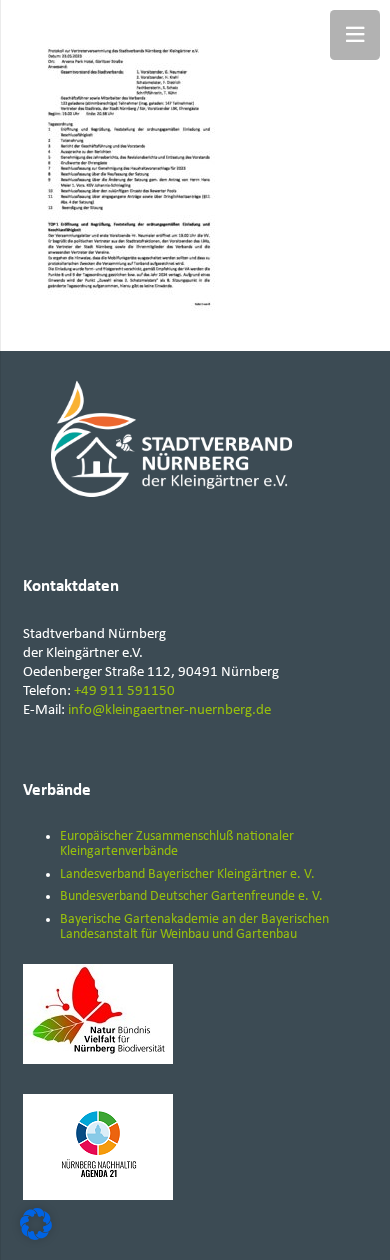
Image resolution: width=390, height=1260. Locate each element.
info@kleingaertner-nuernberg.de (169, 710)
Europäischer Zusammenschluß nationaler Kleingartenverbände (177, 844)
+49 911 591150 (124, 691)
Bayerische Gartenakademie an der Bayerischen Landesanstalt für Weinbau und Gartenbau (194, 927)
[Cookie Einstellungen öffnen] (36, 1236)
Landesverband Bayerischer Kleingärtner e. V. (187, 874)
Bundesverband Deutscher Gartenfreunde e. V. (191, 896)
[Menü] (355, 35)
